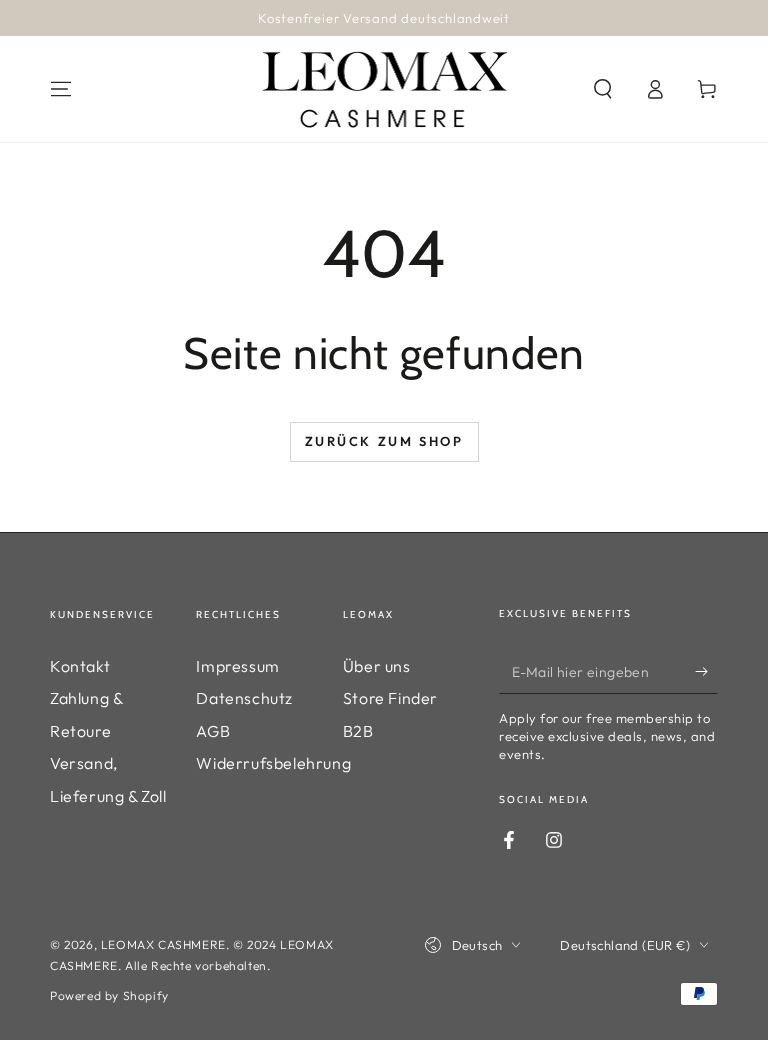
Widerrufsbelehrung (273, 763)
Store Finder (390, 698)
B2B (358, 731)
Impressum (237, 666)
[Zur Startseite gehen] (384, 89)
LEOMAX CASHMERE (163, 944)
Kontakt (80, 666)
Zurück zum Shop (384, 441)
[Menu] (61, 89)
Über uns (377, 666)
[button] (603, 89)
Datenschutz (244, 698)
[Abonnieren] (706, 671)
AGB (213, 731)
